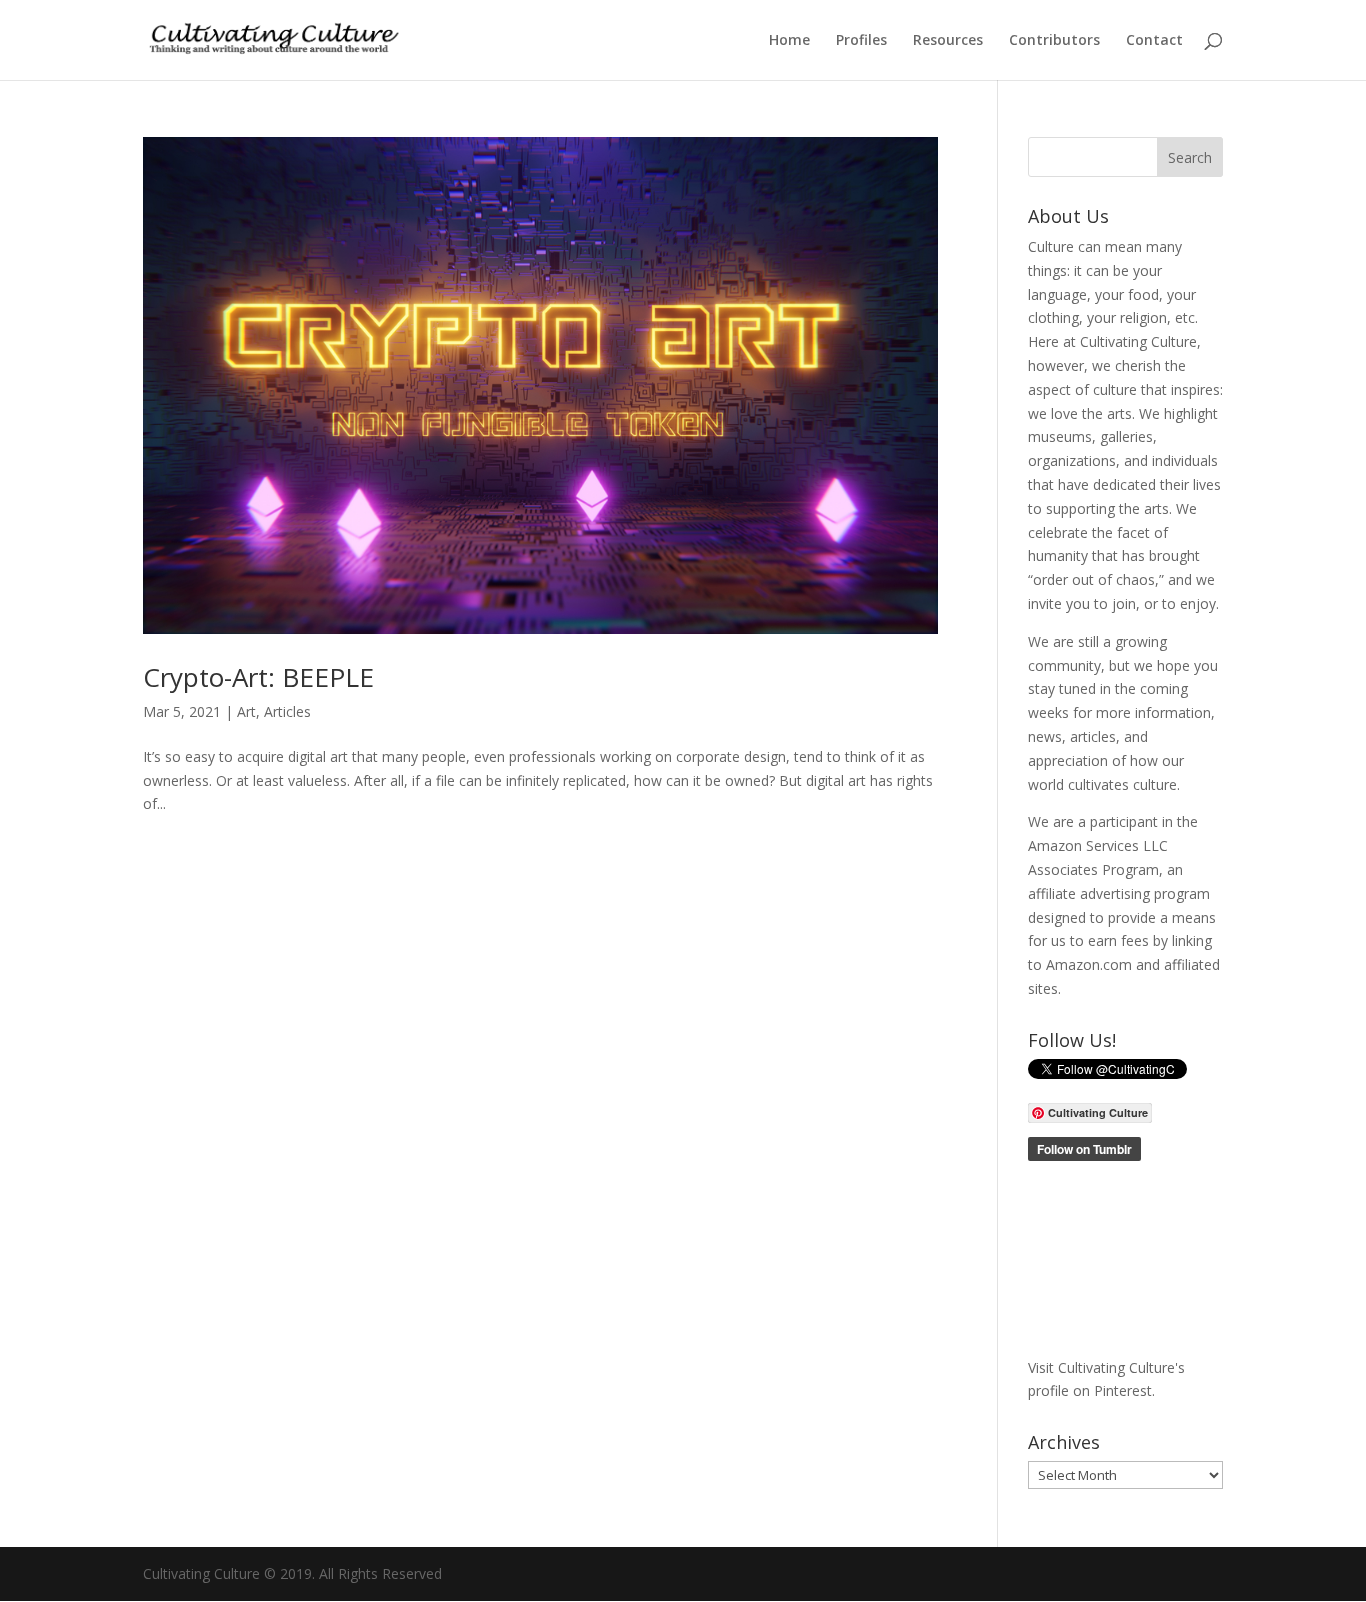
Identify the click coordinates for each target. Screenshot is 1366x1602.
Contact (1154, 41)
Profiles (861, 41)
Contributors (1054, 41)
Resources (948, 41)
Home (789, 41)
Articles (287, 711)
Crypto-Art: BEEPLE (258, 677)
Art (246, 711)
